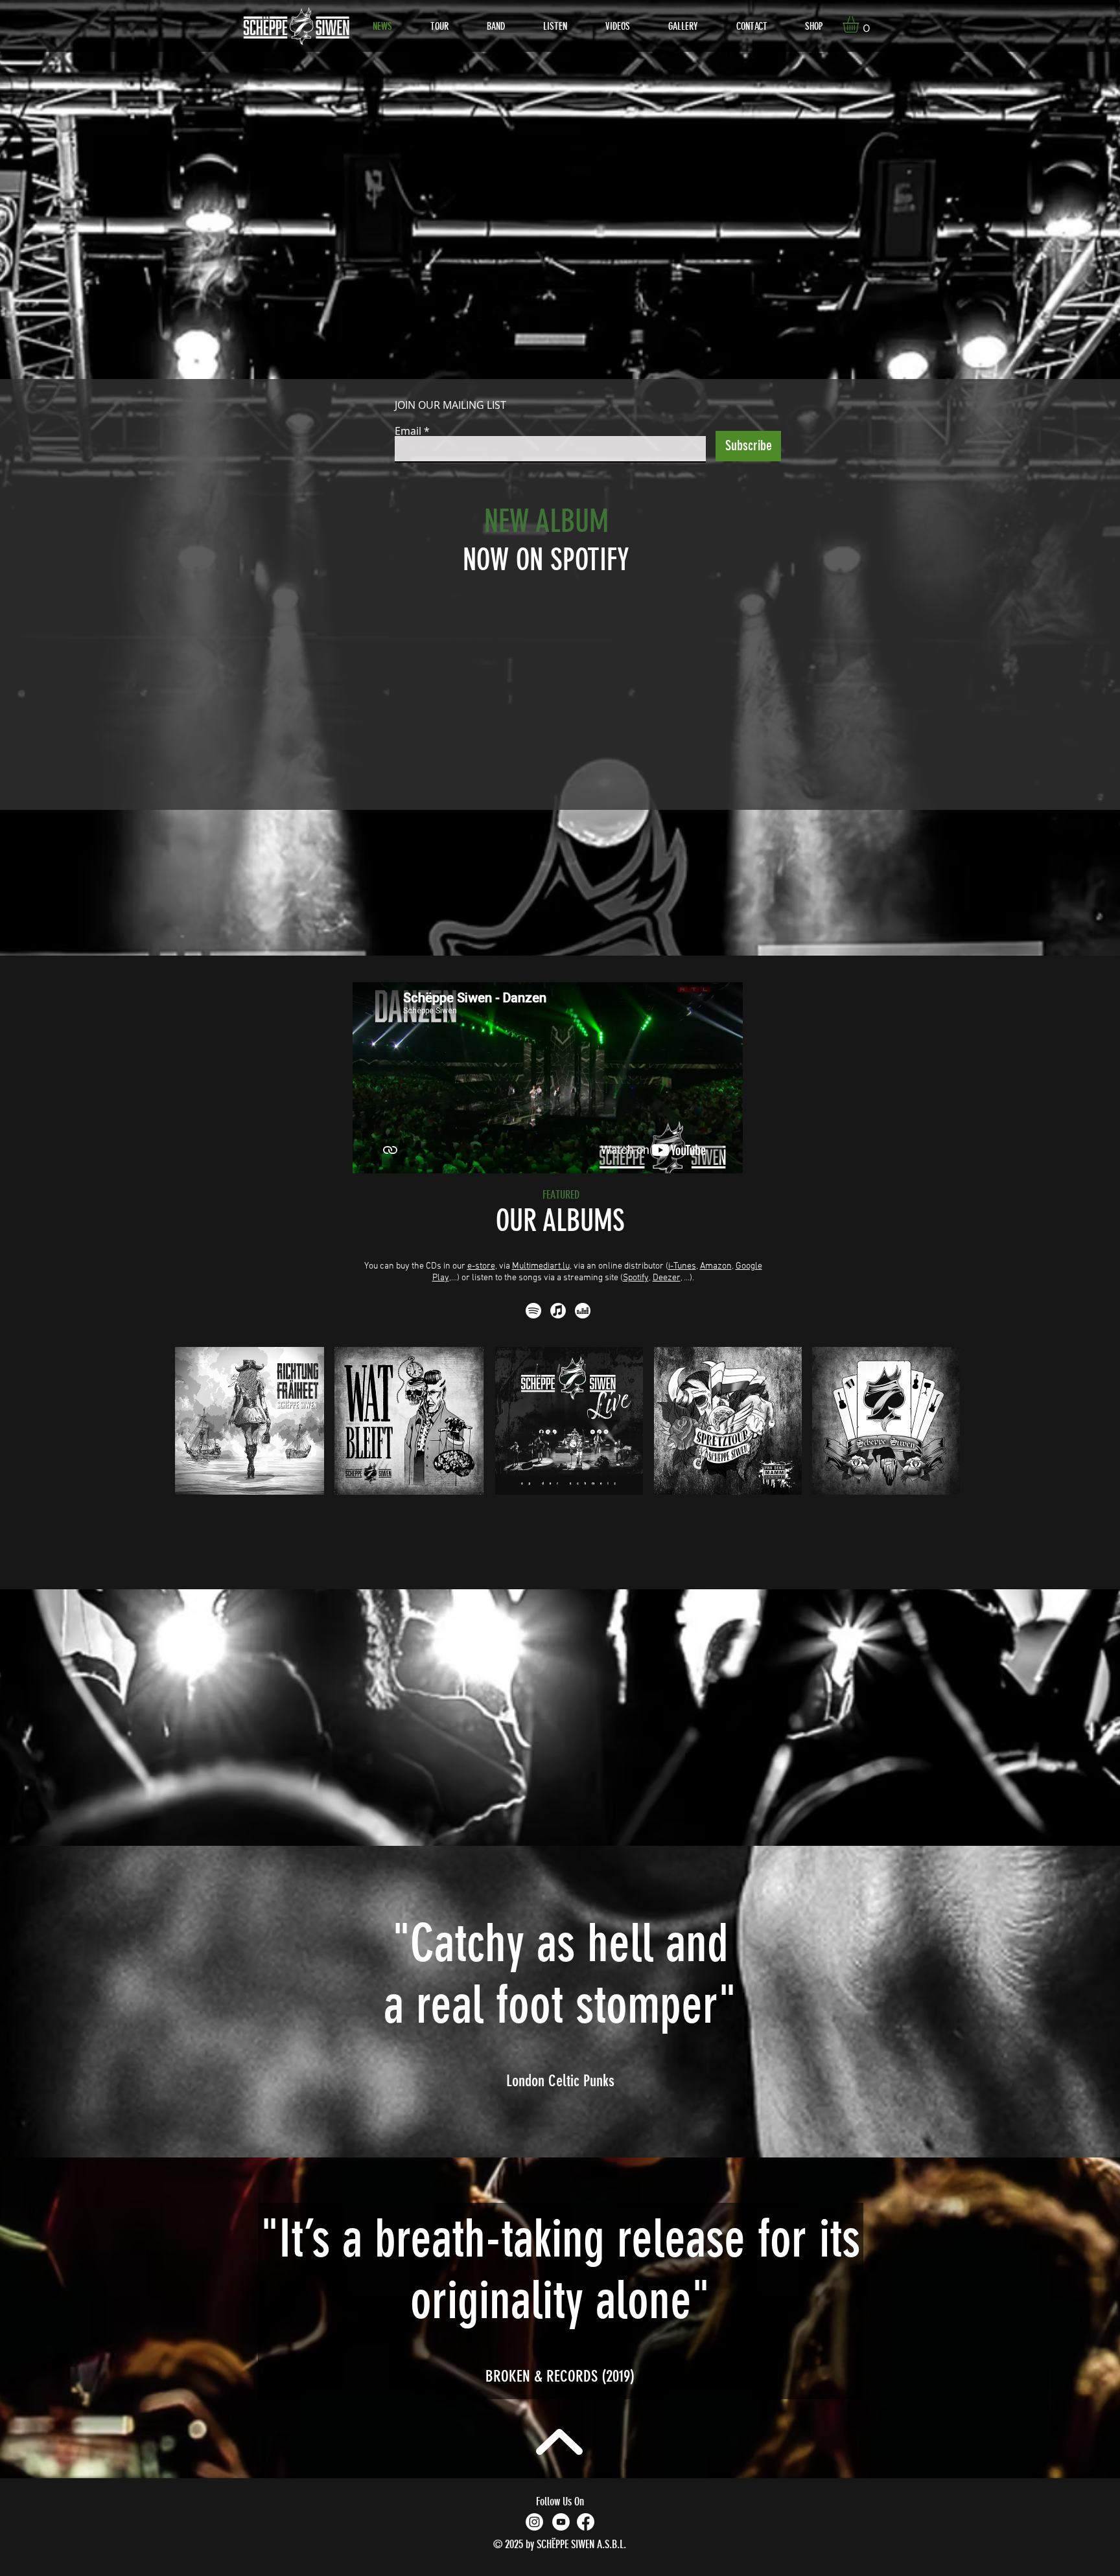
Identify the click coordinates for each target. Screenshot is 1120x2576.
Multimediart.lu (541, 1266)
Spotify (636, 1278)
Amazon (716, 1266)
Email (408, 431)
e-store (481, 1266)
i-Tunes (682, 1266)
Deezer (667, 1278)
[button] (860, 24)
